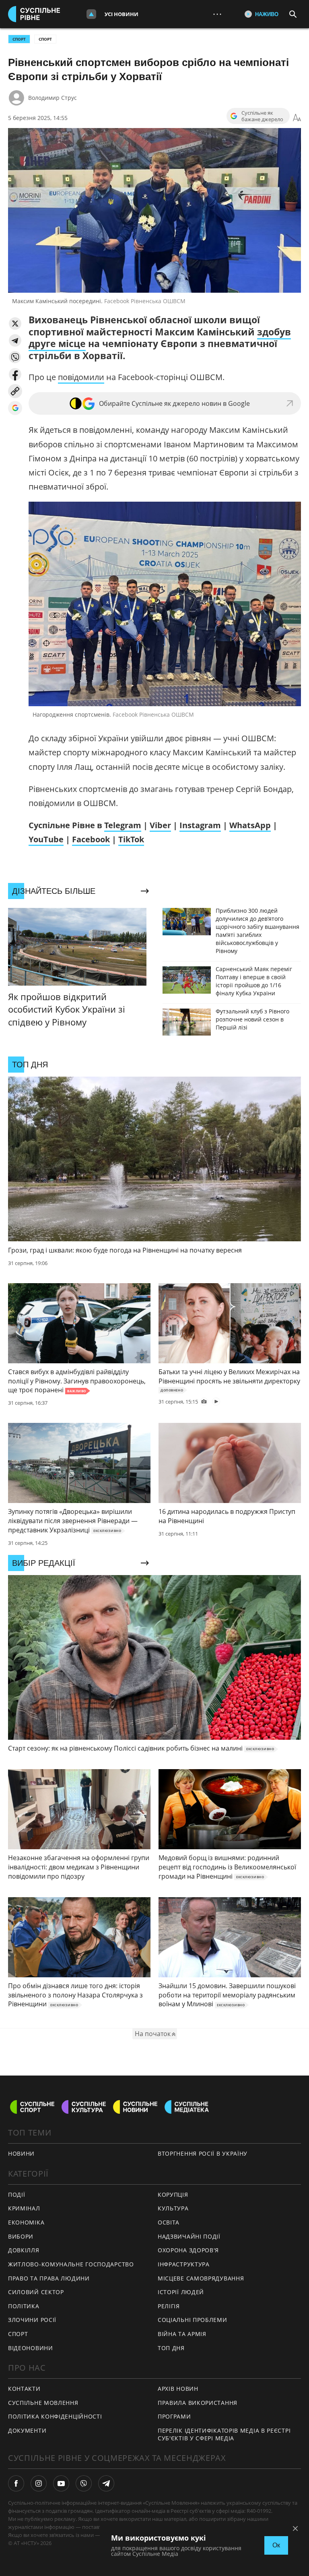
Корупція (173, 2195)
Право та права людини (49, 2278)
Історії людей (181, 2292)
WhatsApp (250, 825)
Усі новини (122, 14)
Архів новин (178, 2389)
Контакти (24, 2389)
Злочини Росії (32, 2320)
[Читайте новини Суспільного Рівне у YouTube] (61, 2483)
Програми (174, 2416)
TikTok (131, 839)
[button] (15, 324)
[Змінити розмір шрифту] (297, 118)
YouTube (46, 839)
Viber (160, 825)
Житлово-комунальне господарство (71, 2264)
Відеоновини (31, 2348)
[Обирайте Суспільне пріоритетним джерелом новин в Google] (15, 408)
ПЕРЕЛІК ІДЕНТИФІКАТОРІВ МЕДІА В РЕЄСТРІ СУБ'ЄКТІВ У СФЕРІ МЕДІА (224, 2434)
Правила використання (198, 2403)
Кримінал (24, 2208)
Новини (21, 2153)
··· (217, 14)
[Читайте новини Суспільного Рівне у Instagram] (39, 2483)
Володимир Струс (53, 98)
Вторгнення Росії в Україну (203, 2153)
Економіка (26, 2222)
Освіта (169, 2222)
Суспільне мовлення (43, 2403)
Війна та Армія (182, 2334)
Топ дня (171, 2348)
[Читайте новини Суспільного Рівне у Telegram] (106, 2483)
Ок (276, 2545)
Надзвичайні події (189, 2236)
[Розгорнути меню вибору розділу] (91, 14)
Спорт (45, 39)
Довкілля (24, 2250)
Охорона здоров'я (188, 2250)
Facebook (91, 839)
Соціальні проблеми (193, 2320)
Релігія (169, 2306)
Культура (173, 2208)
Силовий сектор (36, 2292)
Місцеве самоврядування (201, 2278)
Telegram (123, 825)
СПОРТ (19, 39)
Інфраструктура (184, 2264)
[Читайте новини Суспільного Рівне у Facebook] (16, 2483)
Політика (24, 2306)
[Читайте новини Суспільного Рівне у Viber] (84, 2483)
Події (17, 2195)
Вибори (21, 2236)
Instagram (200, 825)
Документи (27, 2430)
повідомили (81, 377)
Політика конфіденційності (55, 2416)
